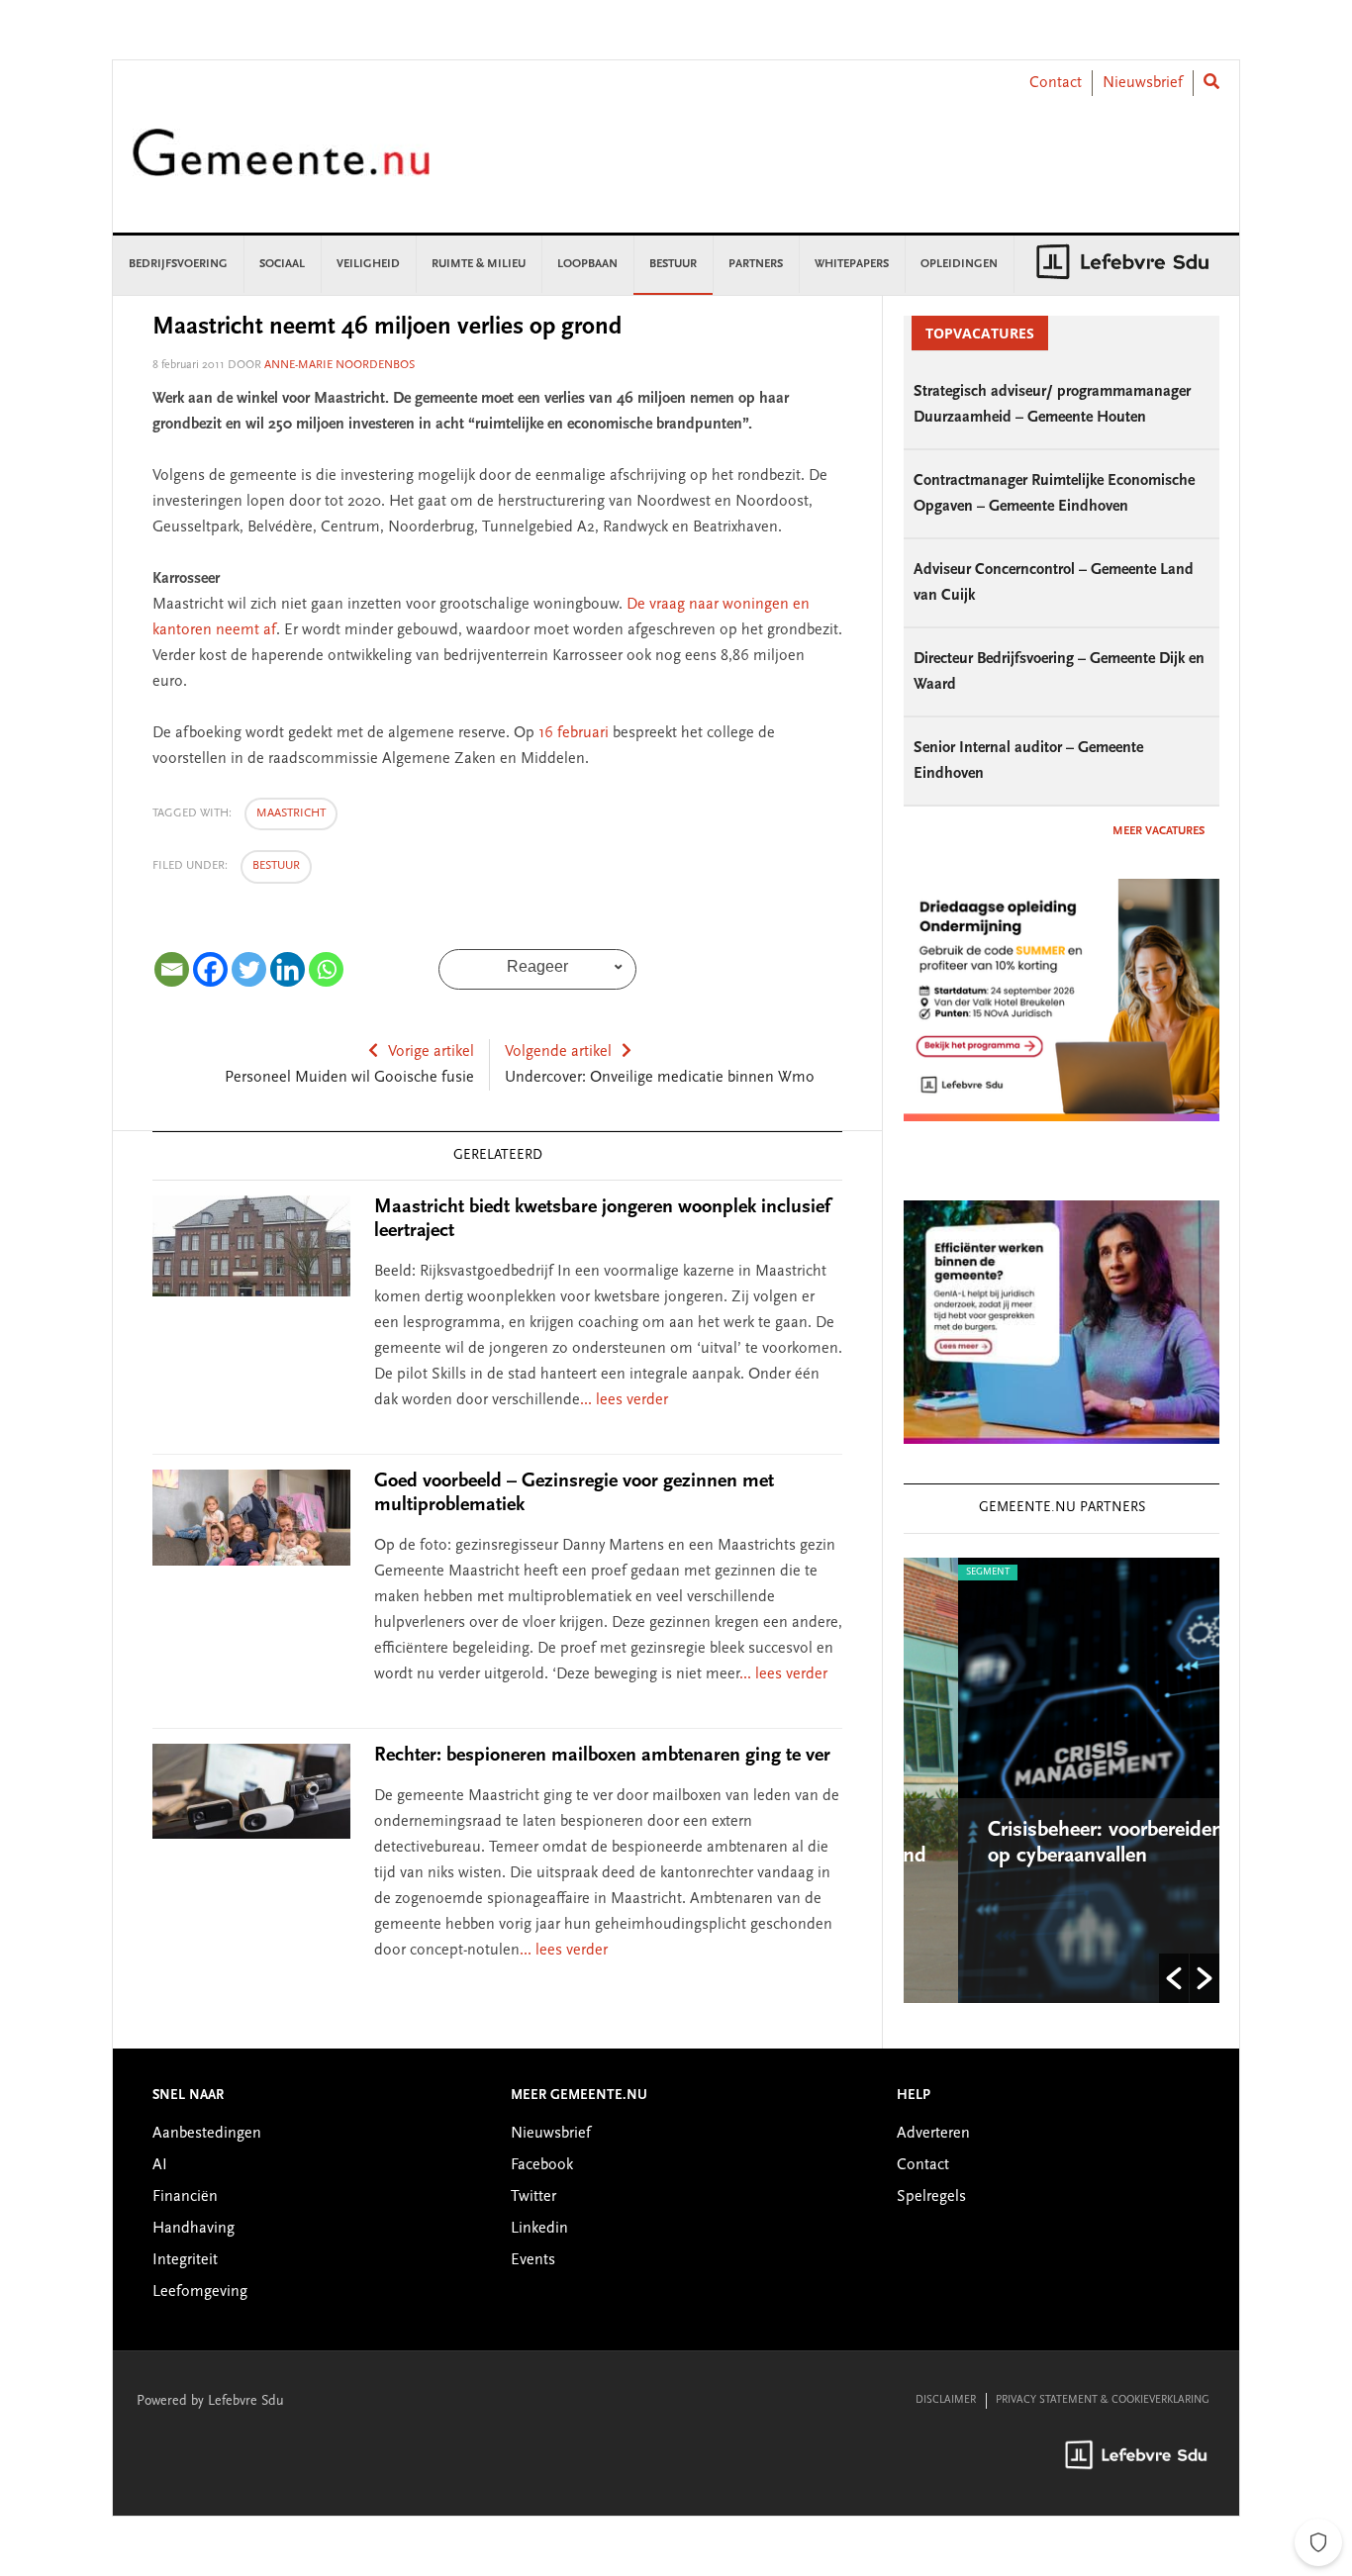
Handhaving (193, 2229)
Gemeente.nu (281, 166)
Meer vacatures (1159, 831)
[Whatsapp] (326, 969)
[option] (1066, 1780)
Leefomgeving (200, 2292)
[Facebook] (210, 969)
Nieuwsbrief (1143, 83)
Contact (1056, 83)
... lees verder (624, 1400)
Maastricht (291, 813)
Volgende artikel (558, 1052)
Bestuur (276, 866)
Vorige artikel (431, 1052)
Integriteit (185, 2260)
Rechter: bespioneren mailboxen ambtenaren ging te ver (602, 1756)
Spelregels (931, 2197)
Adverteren (933, 2134)
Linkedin (539, 2229)
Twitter (533, 2197)
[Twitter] (249, 969)
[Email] (172, 969)
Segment (938, 1573)
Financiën (185, 2197)
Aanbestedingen (207, 2134)
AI (160, 2165)
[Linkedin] (288, 969)
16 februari (574, 733)
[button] (1174, 1978)
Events (533, 2260)
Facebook (542, 2165)
